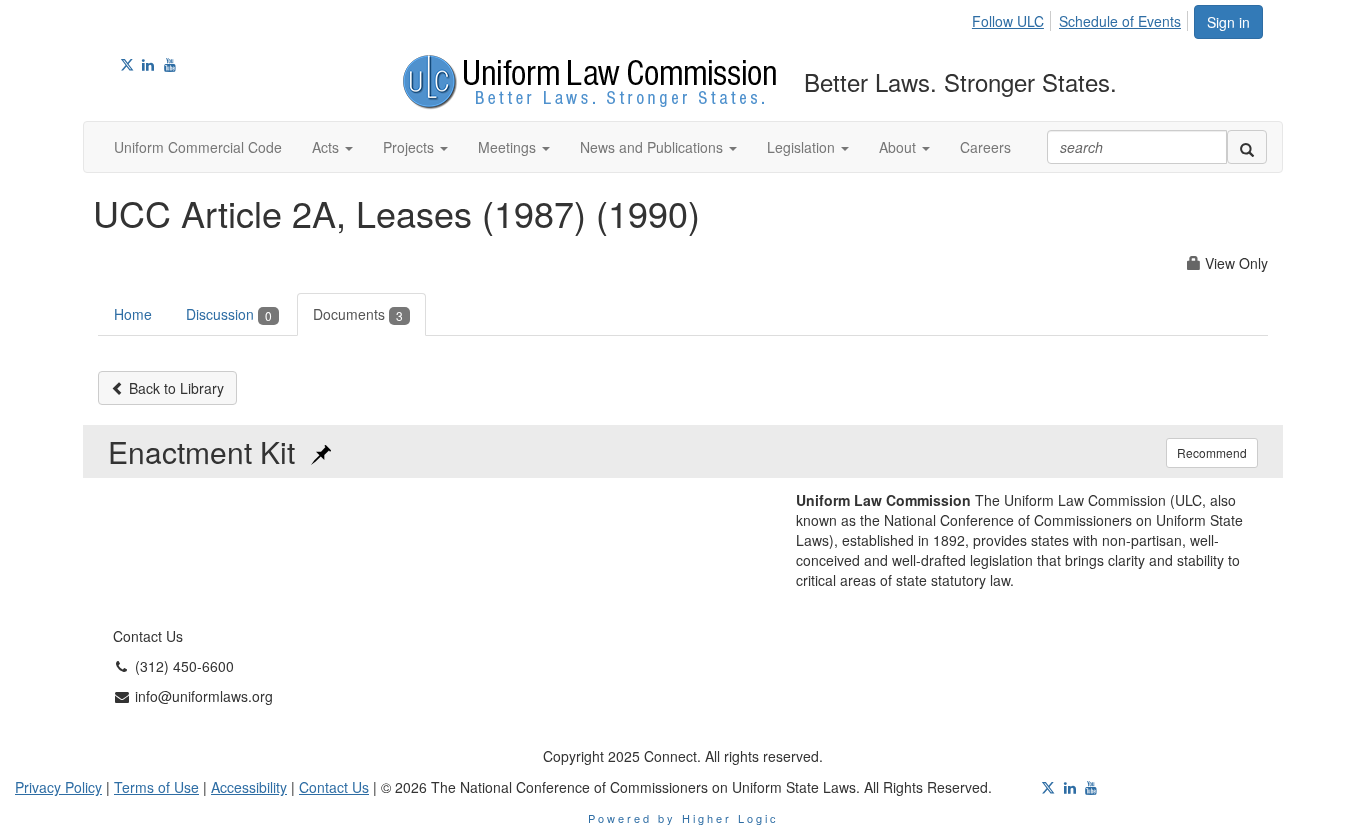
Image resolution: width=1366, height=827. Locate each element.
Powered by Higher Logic (683, 818)
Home (133, 314)
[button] (332, 147)
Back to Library (174, 388)
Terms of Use (156, 787)
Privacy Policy (58, 787)
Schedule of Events (1120, 21)
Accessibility (249, 787)
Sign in (1228, 22)
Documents (358, 314)
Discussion (229, 314)
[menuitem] (1013, 18)
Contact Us (334, 787)
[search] (1247, 147)
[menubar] (1082, 18)
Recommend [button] (1212, 452)
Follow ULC (1008, 21)
